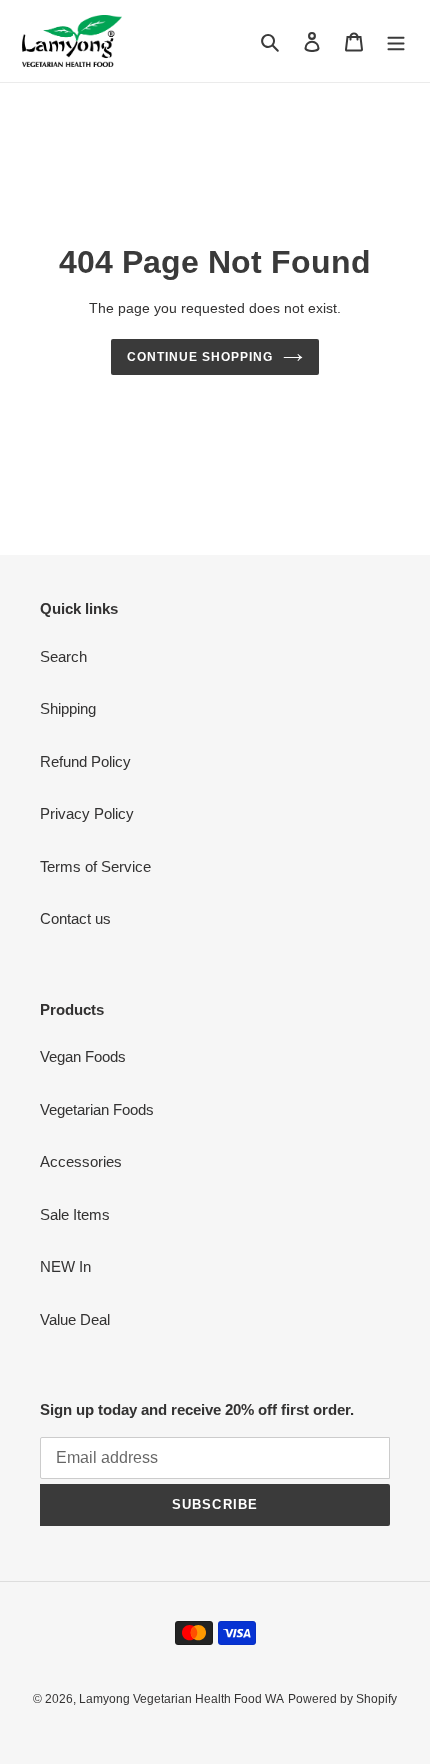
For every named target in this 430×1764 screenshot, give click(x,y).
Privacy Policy (87, 813)
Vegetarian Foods (97, 1109)
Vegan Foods (83, 1056)
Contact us (75, 918)
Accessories (81, 1161)
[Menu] (396, 41)
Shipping (68, 708)
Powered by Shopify (342, 1699)
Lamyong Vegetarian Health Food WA (181, 1699)
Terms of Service (95, 866)
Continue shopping (200, 357)
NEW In (65, 1266)
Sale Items (75, 1214)
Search (63, 656)
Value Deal (75, 1319)
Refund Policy (85, 761)
